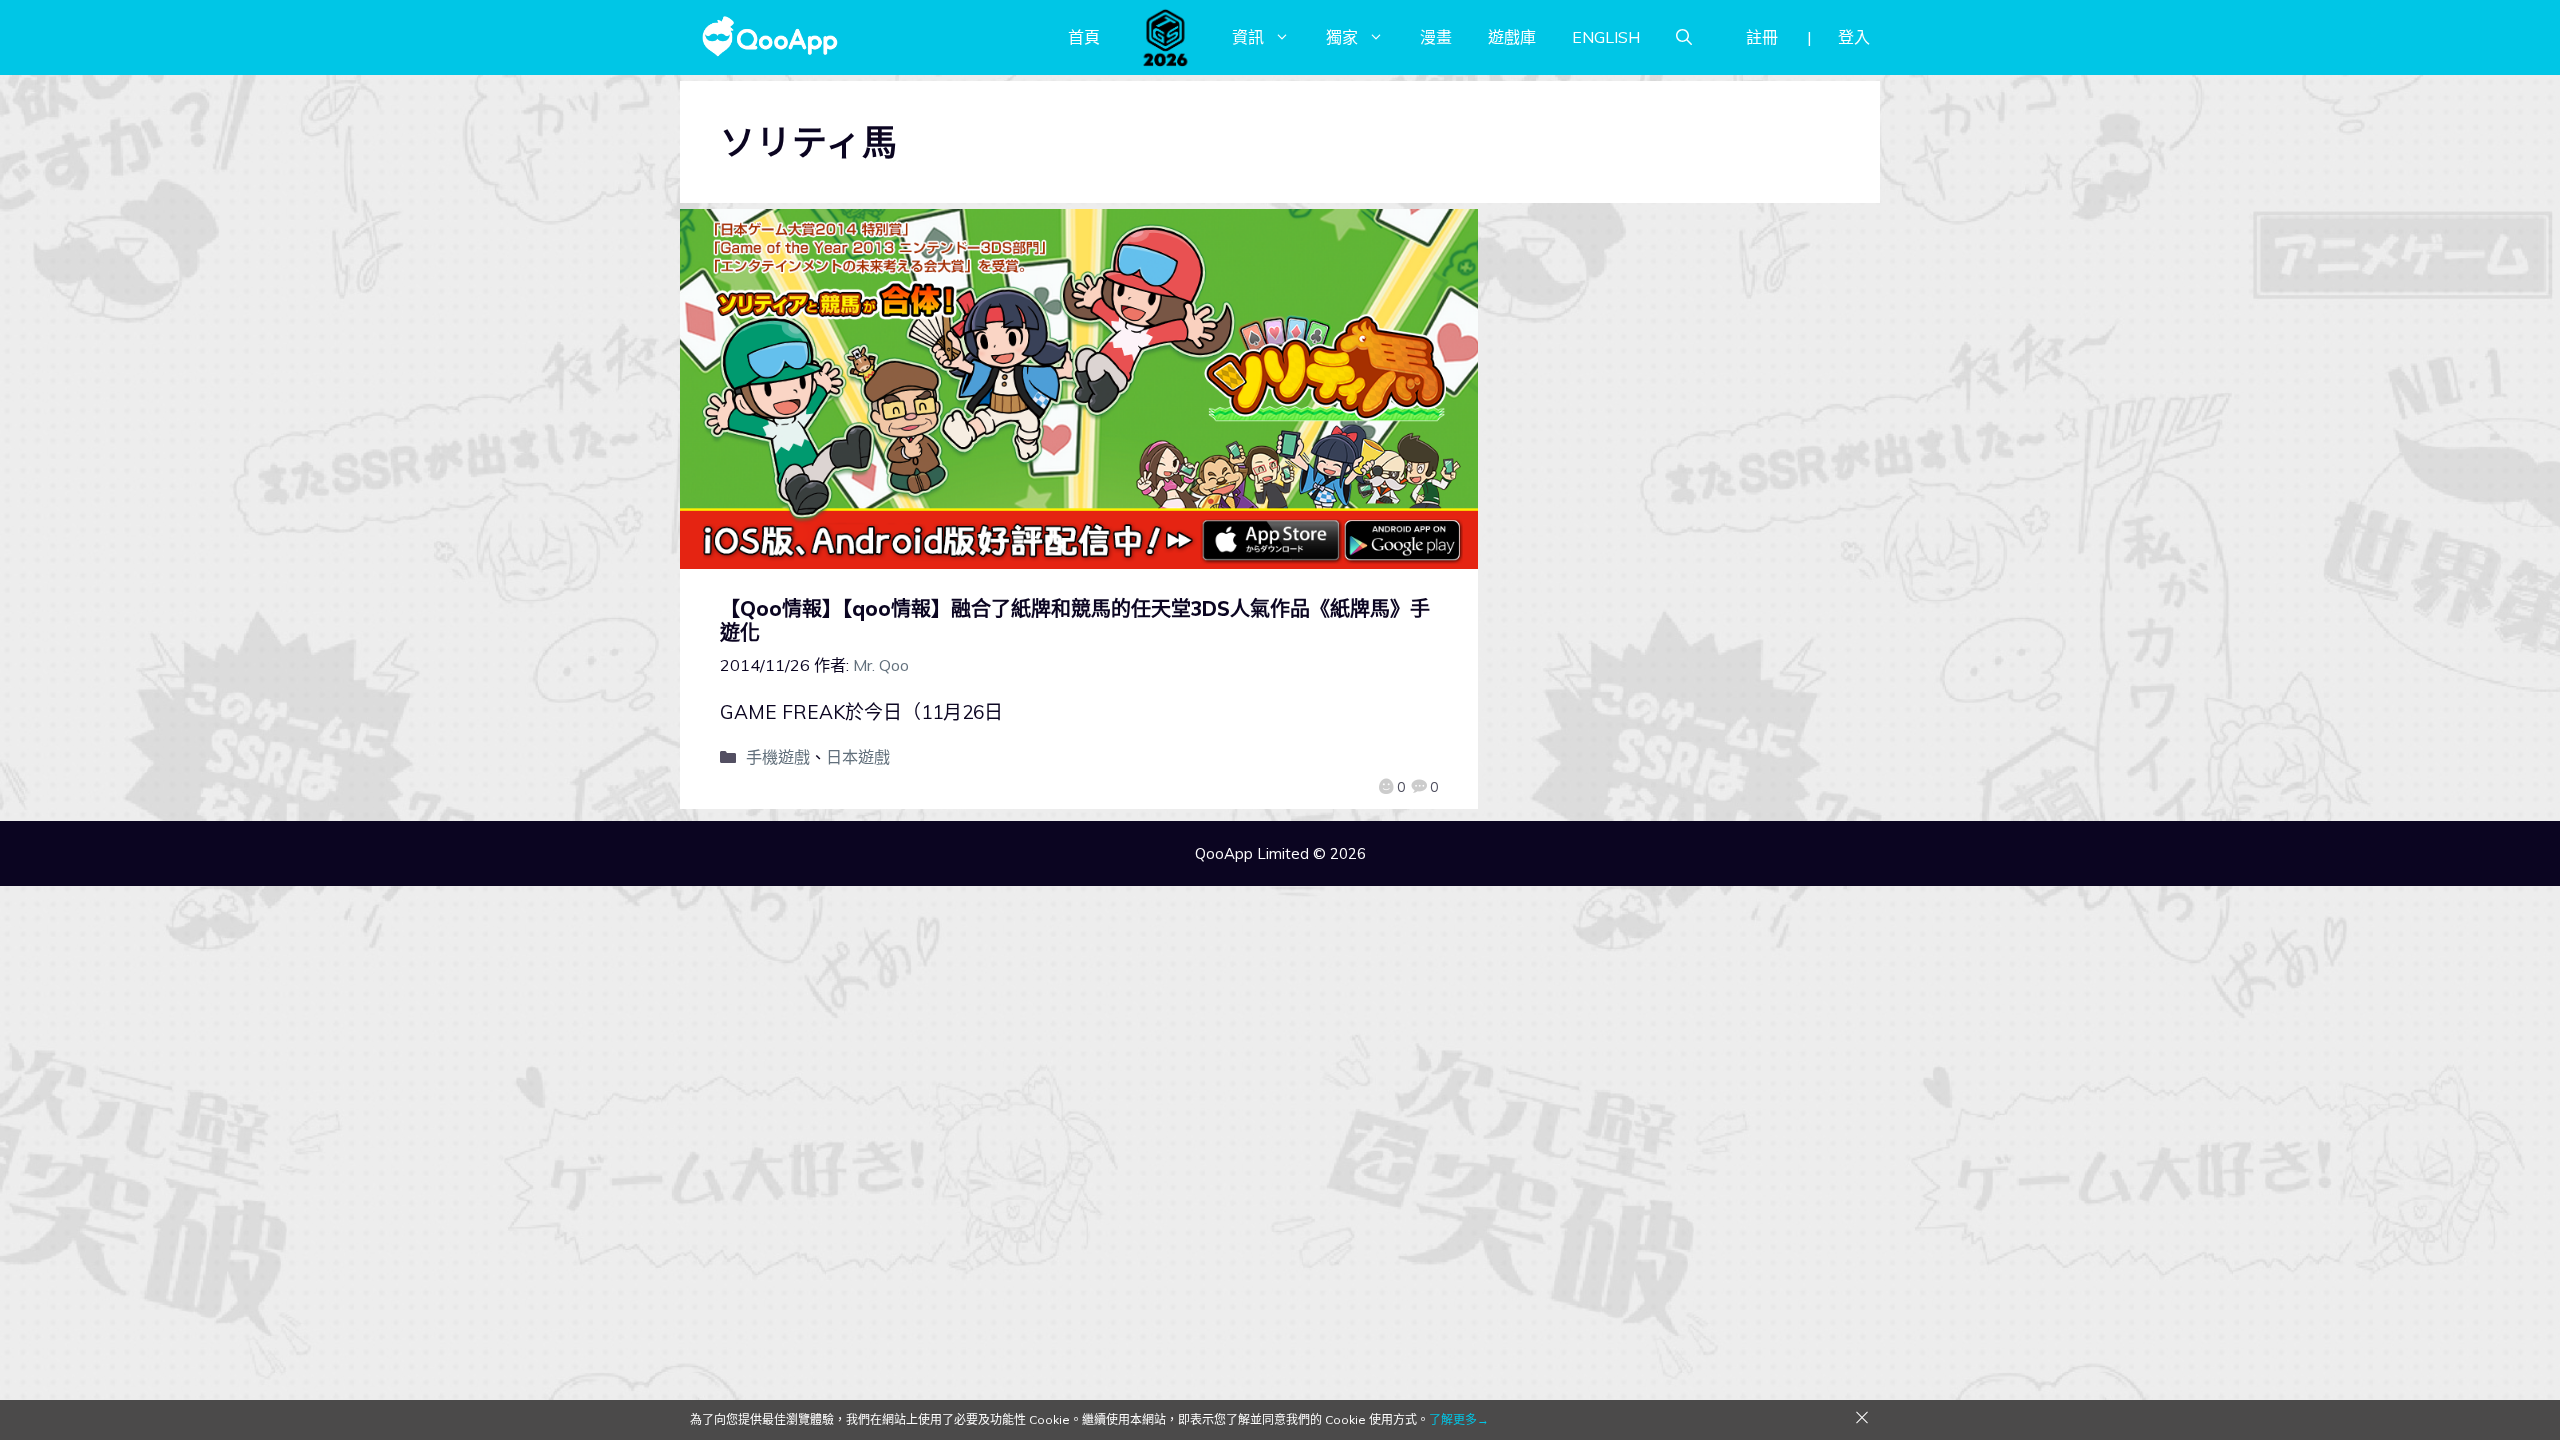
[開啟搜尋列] (1684, 37)
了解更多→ (1459, 1419)
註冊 (1762, 37)
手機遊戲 (778, 757)
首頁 (1084, 37)
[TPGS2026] (1166, 37)
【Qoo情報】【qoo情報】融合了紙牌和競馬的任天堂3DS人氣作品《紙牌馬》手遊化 (1075, 620)
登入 (1854, 37)
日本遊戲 (858, 757)
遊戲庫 (1512, 37)
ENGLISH (1606, 37)
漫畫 (1436, 37)
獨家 (1342, 37)
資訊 (1248, 37)
